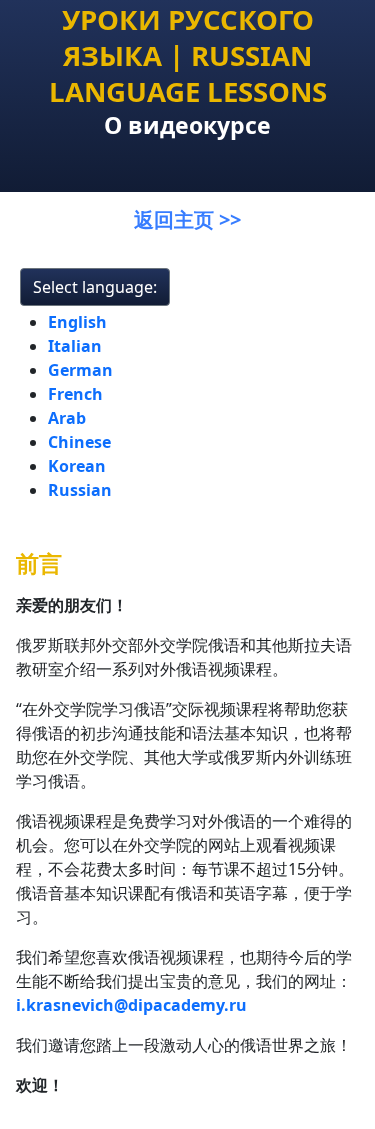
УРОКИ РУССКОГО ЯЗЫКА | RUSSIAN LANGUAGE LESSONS (188, 55)
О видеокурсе (187, 125)
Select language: (95, 287)
